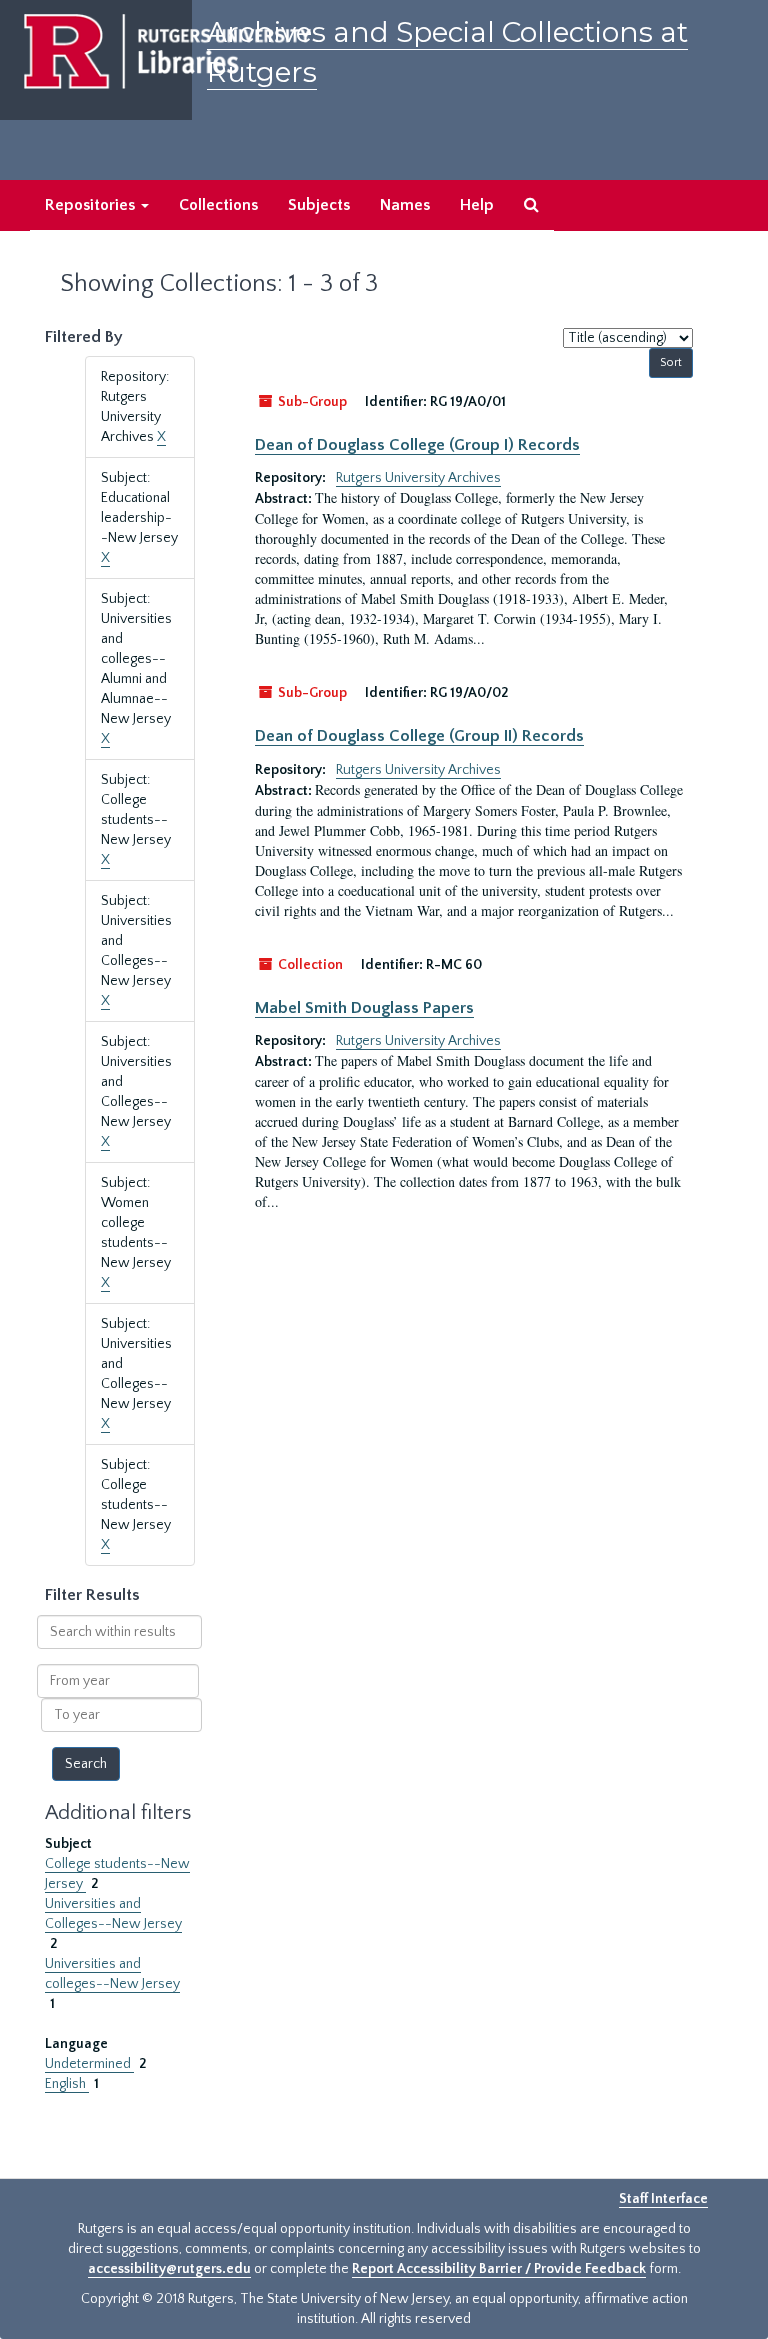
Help (477, 205)
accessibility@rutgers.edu (169, 2269)
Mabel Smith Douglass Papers (364, 1008)
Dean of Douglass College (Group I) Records (417, 445)
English (67, 2084)
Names (405, 205)
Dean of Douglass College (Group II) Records (419, 736)
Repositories (92, 205)
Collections (218, 205)
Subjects (319, 205)
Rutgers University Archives (418, 478)
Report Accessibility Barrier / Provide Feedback (499, 2269)
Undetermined (89, 2064)
